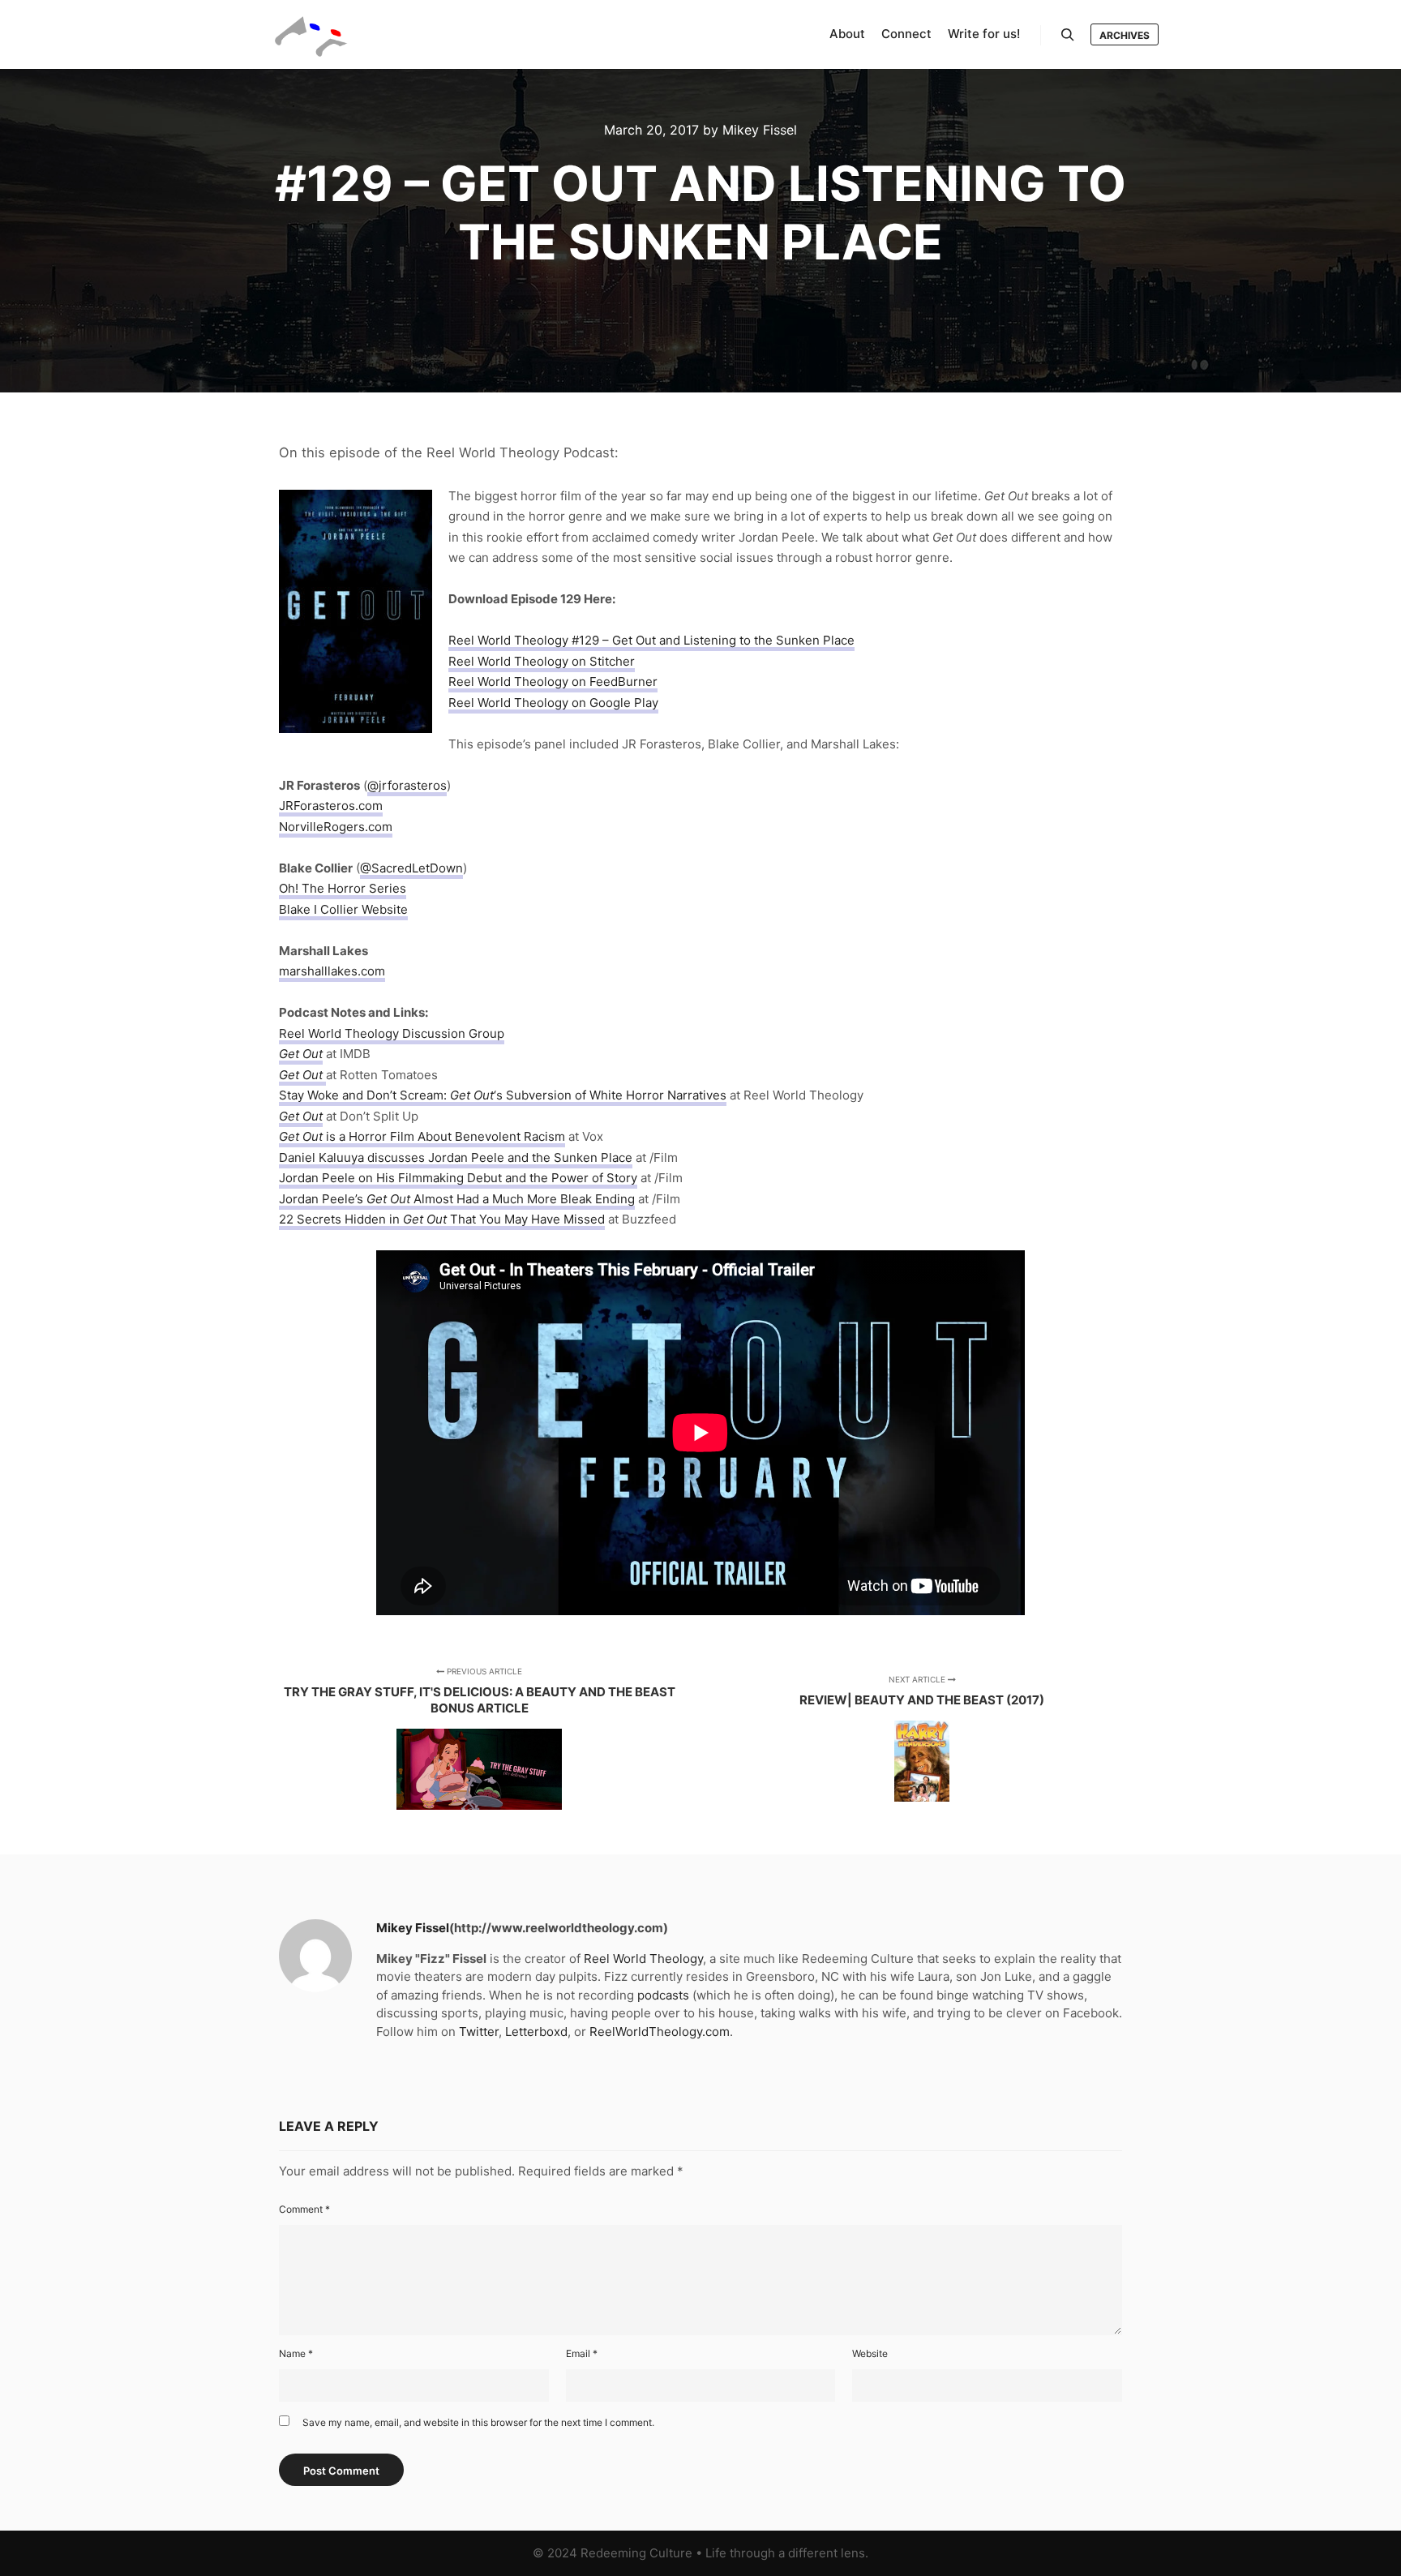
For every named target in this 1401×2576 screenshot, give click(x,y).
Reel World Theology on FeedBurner (553, 682)
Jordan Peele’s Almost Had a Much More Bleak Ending (457, 1199)
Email (582, 2353)
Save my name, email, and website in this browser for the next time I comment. (478, 2422)
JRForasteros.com (331, 806)
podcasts (663, 1995)
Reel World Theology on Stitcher (542, 661)
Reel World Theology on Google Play (553, 703)
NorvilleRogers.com (336, 827)
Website (870, 2353)
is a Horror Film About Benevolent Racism (422, 1136)
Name (296, 2353)
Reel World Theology (643, 1959)
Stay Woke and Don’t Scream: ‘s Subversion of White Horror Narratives (503, 1095)
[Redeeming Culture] (311, 34)
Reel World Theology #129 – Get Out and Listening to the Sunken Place (651, 640)
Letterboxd (536, 2032)
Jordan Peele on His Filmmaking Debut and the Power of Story (458, 1178)
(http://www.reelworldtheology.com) (559, 1928)
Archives (1125, 35)
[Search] (1068, 35)
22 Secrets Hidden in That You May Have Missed (442, 1219)
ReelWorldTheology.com (660, 2032)
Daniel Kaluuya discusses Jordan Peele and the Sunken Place (456, 1157)
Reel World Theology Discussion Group (392, 1033)
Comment (304, 2209)
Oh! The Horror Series (343, 888)
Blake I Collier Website (343, 909)
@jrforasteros (407, 785)
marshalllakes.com (332, 971)
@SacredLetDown (411, 868)
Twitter (479, 2032)
